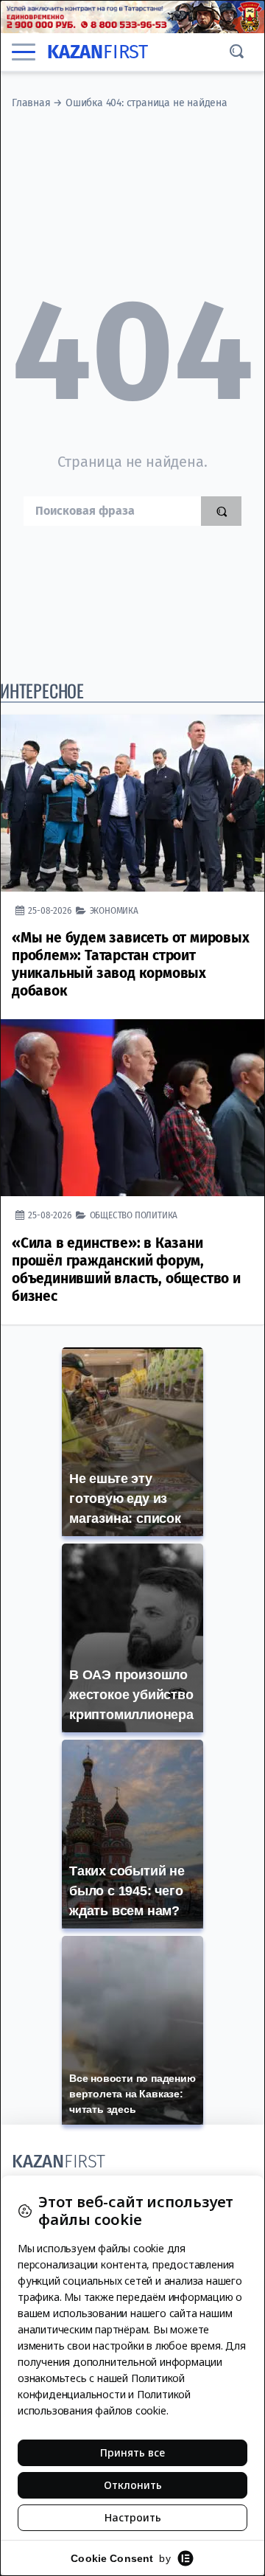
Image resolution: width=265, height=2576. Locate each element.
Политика (156, 1215)
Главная (31, 103)
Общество (111, 1215)
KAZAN (98, 52)
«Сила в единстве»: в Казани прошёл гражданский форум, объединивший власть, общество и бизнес (126, 1270)
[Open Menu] (24, 52)
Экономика (114, 910)
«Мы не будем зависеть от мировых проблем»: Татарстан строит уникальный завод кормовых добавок (131, 964)
